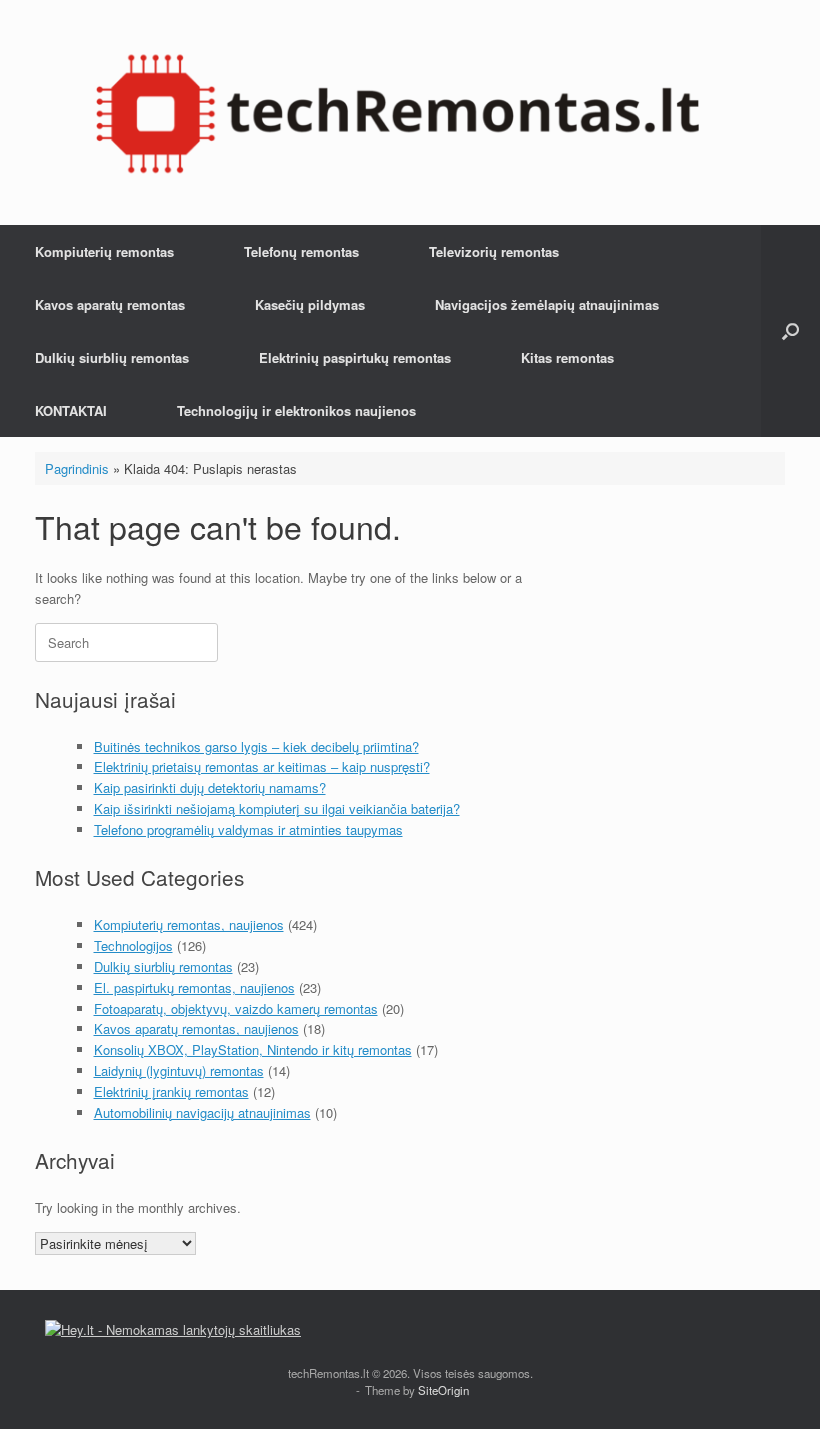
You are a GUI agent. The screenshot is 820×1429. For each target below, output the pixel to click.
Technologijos (133, 945)
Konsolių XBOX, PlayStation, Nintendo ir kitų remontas (253, 1049)
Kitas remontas (567, 357)
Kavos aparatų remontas (110, 304)
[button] (790, 331)
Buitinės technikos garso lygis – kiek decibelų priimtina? (256, 746)
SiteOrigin (443, 1390)
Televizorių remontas (494, 251)
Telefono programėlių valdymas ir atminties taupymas (248, 829)
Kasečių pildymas (310, 304)
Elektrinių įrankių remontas (171, 1091)
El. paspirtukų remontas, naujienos (194, 987)
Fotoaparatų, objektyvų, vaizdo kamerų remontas (236, 1008)
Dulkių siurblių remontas (112, 357)
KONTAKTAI (71, 410)
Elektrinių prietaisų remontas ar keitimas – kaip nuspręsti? (262, 766)
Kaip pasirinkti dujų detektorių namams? (210, 787)
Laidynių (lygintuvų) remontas (179, 1070)
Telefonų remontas (301, 251)
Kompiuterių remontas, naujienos (189, 924)
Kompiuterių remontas (104, 251)
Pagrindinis (77, 468)
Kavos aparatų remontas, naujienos (196, 1028)
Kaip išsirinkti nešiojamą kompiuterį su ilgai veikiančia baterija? (277, 808)
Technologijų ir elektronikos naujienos (296, 410)
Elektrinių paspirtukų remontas (355, 357)
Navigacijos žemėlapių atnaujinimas (547, 304)
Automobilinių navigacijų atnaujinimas (202, 1112)
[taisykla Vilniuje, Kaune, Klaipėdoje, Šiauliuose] (397, 112)
